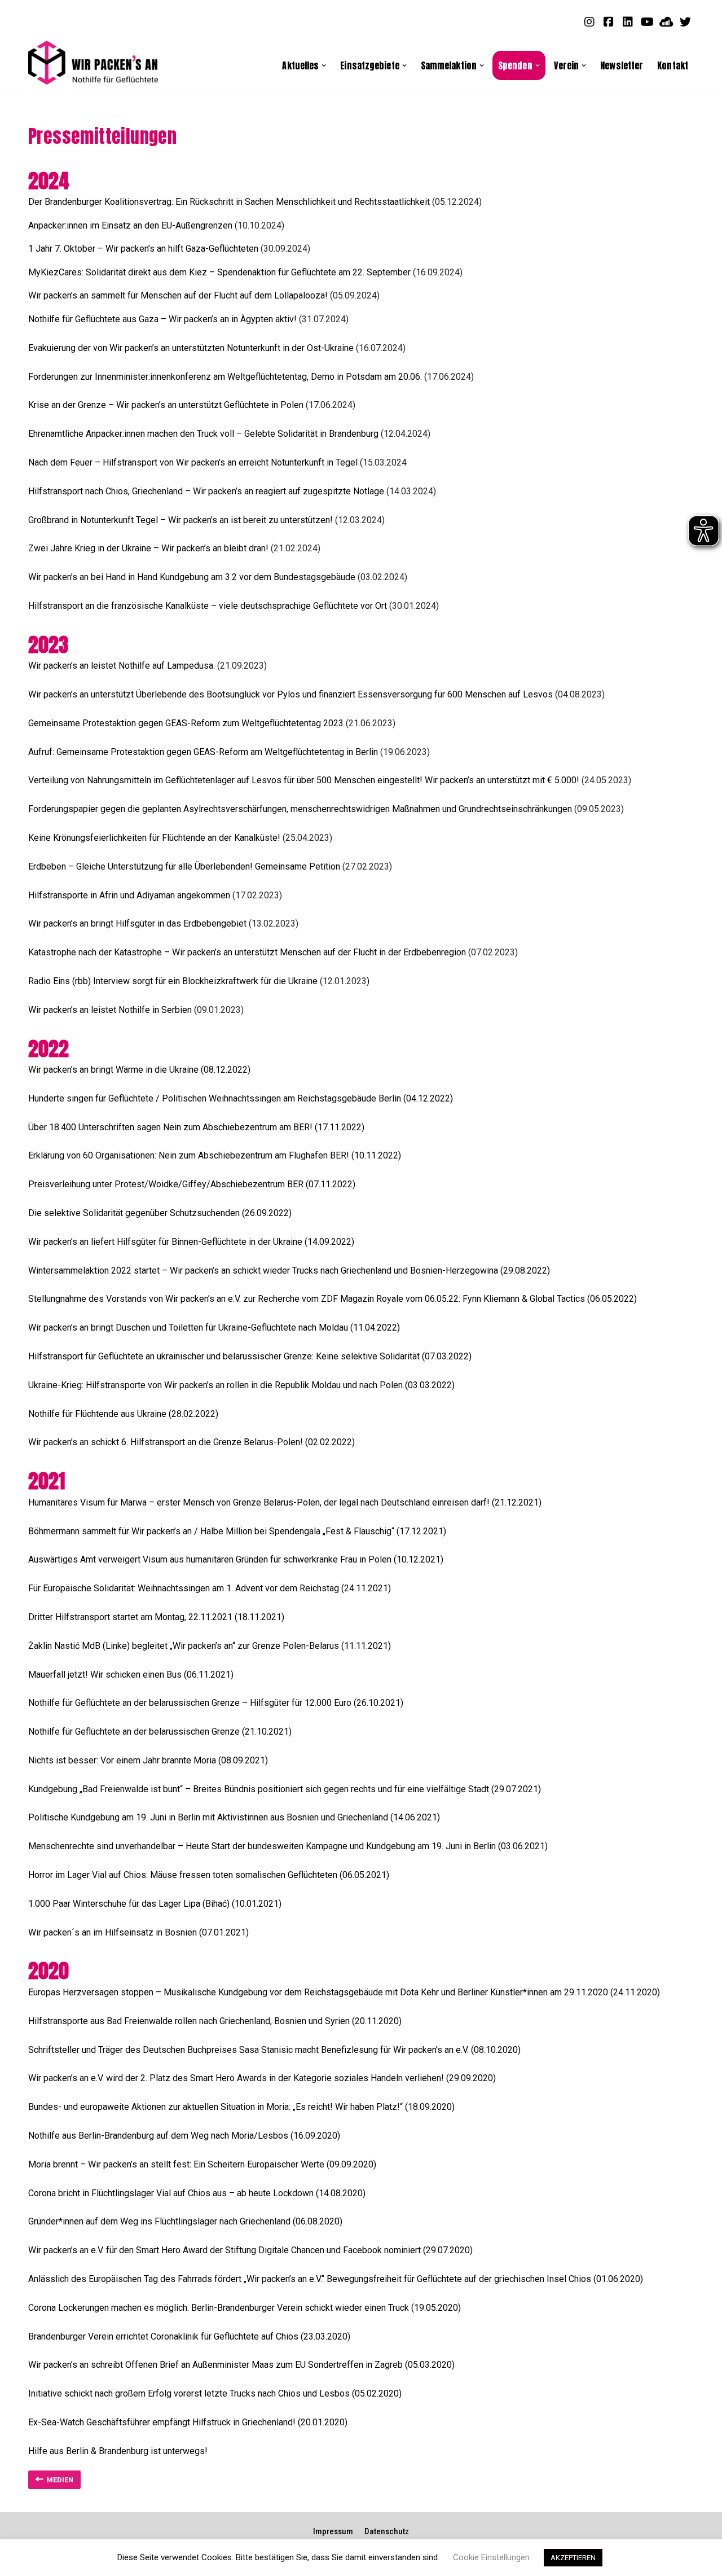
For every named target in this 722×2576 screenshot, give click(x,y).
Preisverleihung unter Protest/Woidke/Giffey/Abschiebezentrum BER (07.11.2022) (192, 1184)
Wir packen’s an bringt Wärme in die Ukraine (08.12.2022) (139, 1070)
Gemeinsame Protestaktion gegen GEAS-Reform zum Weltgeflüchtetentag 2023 (186, 723)
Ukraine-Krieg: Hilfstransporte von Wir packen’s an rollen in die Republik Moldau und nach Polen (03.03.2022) (241, 1385)
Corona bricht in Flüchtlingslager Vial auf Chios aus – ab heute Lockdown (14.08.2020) (197, 2193)
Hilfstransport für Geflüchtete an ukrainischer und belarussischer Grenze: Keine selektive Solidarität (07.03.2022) (250, 1356)
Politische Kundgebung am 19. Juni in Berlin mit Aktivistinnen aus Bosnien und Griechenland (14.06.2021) (234, 1817)
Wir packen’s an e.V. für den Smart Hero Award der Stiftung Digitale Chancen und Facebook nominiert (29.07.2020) (250, 2250)
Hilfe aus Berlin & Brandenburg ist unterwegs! (118, 2451)
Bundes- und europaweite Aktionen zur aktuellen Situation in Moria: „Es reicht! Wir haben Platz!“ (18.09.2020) (241, 2107)
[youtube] (647, 21)
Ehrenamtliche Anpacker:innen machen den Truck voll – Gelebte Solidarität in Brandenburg (203, 434)
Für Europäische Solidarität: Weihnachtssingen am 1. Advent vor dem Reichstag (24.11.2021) (210, 1588)
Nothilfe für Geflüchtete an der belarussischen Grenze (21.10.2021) (160, 1732)
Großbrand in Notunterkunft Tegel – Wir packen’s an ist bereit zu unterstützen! (182, 520)
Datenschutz (387, 2531)
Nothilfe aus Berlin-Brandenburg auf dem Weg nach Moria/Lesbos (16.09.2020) (184, 2136)
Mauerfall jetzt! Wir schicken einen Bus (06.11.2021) (131, 1675)
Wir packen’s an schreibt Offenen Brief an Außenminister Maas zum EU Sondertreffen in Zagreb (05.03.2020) (241, 2365)
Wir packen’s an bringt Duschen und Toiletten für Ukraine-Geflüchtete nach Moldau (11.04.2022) (214, 1328)
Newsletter (622, 65)
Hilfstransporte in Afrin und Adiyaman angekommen (129, 895)
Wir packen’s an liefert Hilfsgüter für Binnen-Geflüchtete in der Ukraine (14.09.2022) (191, 1242)
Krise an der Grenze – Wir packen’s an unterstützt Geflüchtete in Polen (166, 405)
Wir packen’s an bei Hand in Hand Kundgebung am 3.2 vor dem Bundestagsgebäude (192, 577)
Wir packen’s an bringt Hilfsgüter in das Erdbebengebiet (138, 923)
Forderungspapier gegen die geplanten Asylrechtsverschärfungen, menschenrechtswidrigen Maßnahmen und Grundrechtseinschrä (284, 809)
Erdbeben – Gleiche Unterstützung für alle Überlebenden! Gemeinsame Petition (184, 866)
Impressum (333, 2531)
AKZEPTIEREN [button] (573, 2558)
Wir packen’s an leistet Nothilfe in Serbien (111, 1010)
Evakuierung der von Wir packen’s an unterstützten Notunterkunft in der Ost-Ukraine (191, 348)
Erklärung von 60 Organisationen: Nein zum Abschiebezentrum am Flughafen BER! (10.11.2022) (215, 1155)
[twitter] (685, 21)
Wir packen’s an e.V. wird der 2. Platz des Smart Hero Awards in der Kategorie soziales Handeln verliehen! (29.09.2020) (262, 2078)
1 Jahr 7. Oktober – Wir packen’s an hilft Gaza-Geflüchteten (143, 249)
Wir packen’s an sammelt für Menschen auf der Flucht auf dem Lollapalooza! (178, 295)
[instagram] (589, 21)
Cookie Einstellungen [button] (491, 2557)
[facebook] (609, 21)
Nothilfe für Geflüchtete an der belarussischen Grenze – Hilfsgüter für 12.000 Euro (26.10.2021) (216, 1703)
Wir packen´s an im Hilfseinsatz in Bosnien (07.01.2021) (138, 1932)
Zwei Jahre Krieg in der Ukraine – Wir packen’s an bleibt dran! (149, 548)
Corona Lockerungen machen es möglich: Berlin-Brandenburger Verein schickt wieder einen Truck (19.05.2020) (245, 2308)
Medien (60, 2480)
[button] (324, 65)
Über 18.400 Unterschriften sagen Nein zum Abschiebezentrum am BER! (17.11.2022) (196, 1127)
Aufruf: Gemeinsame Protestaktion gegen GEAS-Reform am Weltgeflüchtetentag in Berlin (203, 752)
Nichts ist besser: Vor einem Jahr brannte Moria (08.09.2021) (148, 1760)
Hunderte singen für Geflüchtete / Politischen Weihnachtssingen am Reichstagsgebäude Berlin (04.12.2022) (241, 1098)
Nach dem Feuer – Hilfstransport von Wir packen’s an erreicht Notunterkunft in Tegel (193, 462)
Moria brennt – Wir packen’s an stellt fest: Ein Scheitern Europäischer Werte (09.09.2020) (202, 2164)
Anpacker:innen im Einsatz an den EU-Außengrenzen (130, 225)
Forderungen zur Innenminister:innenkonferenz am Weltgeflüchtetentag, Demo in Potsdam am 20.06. (225, 377)
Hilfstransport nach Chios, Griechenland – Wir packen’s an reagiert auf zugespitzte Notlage (206, 491)
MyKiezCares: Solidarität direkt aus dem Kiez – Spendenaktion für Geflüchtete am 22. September (219, 272)
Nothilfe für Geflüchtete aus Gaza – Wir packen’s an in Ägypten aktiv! (162, 319)
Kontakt (673, 65)
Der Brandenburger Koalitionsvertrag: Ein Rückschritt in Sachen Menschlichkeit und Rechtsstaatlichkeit (229, 202)
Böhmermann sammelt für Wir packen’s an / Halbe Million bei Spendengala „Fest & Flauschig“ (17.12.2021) (237, 1531)
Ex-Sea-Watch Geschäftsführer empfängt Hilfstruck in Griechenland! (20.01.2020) (188, 2422)
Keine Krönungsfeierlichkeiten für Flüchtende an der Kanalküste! (155, 838)
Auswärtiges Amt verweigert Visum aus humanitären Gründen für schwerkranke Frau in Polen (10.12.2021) (236, 1559)
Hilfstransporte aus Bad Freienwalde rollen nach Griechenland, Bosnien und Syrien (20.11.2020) (215, 2021)
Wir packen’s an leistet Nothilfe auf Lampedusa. (122, 666)
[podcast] (666, 21)
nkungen (556, 809)
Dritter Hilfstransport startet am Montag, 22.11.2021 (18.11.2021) (156, 1617)
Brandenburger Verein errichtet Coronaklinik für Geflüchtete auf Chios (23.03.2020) (189, 2336)
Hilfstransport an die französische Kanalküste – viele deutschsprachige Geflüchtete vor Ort (209, 606)
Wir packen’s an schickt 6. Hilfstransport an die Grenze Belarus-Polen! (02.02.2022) (191, 1442)
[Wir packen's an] (93, 63)
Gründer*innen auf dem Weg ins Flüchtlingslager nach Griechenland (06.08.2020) (185, 2221)
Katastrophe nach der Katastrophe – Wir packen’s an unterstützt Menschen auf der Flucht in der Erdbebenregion (247, 952)
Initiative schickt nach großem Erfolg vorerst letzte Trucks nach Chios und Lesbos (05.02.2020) (215, 2393)
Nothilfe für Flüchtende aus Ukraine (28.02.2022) (123, 1414)
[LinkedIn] (628, 21)
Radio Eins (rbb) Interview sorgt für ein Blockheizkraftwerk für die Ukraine (174, 981)
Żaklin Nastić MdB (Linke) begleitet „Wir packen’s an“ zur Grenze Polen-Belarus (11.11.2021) (210, 1646)
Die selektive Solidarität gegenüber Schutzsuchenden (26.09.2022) (160, 1213)
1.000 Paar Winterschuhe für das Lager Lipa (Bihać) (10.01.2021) (155, 1904)
